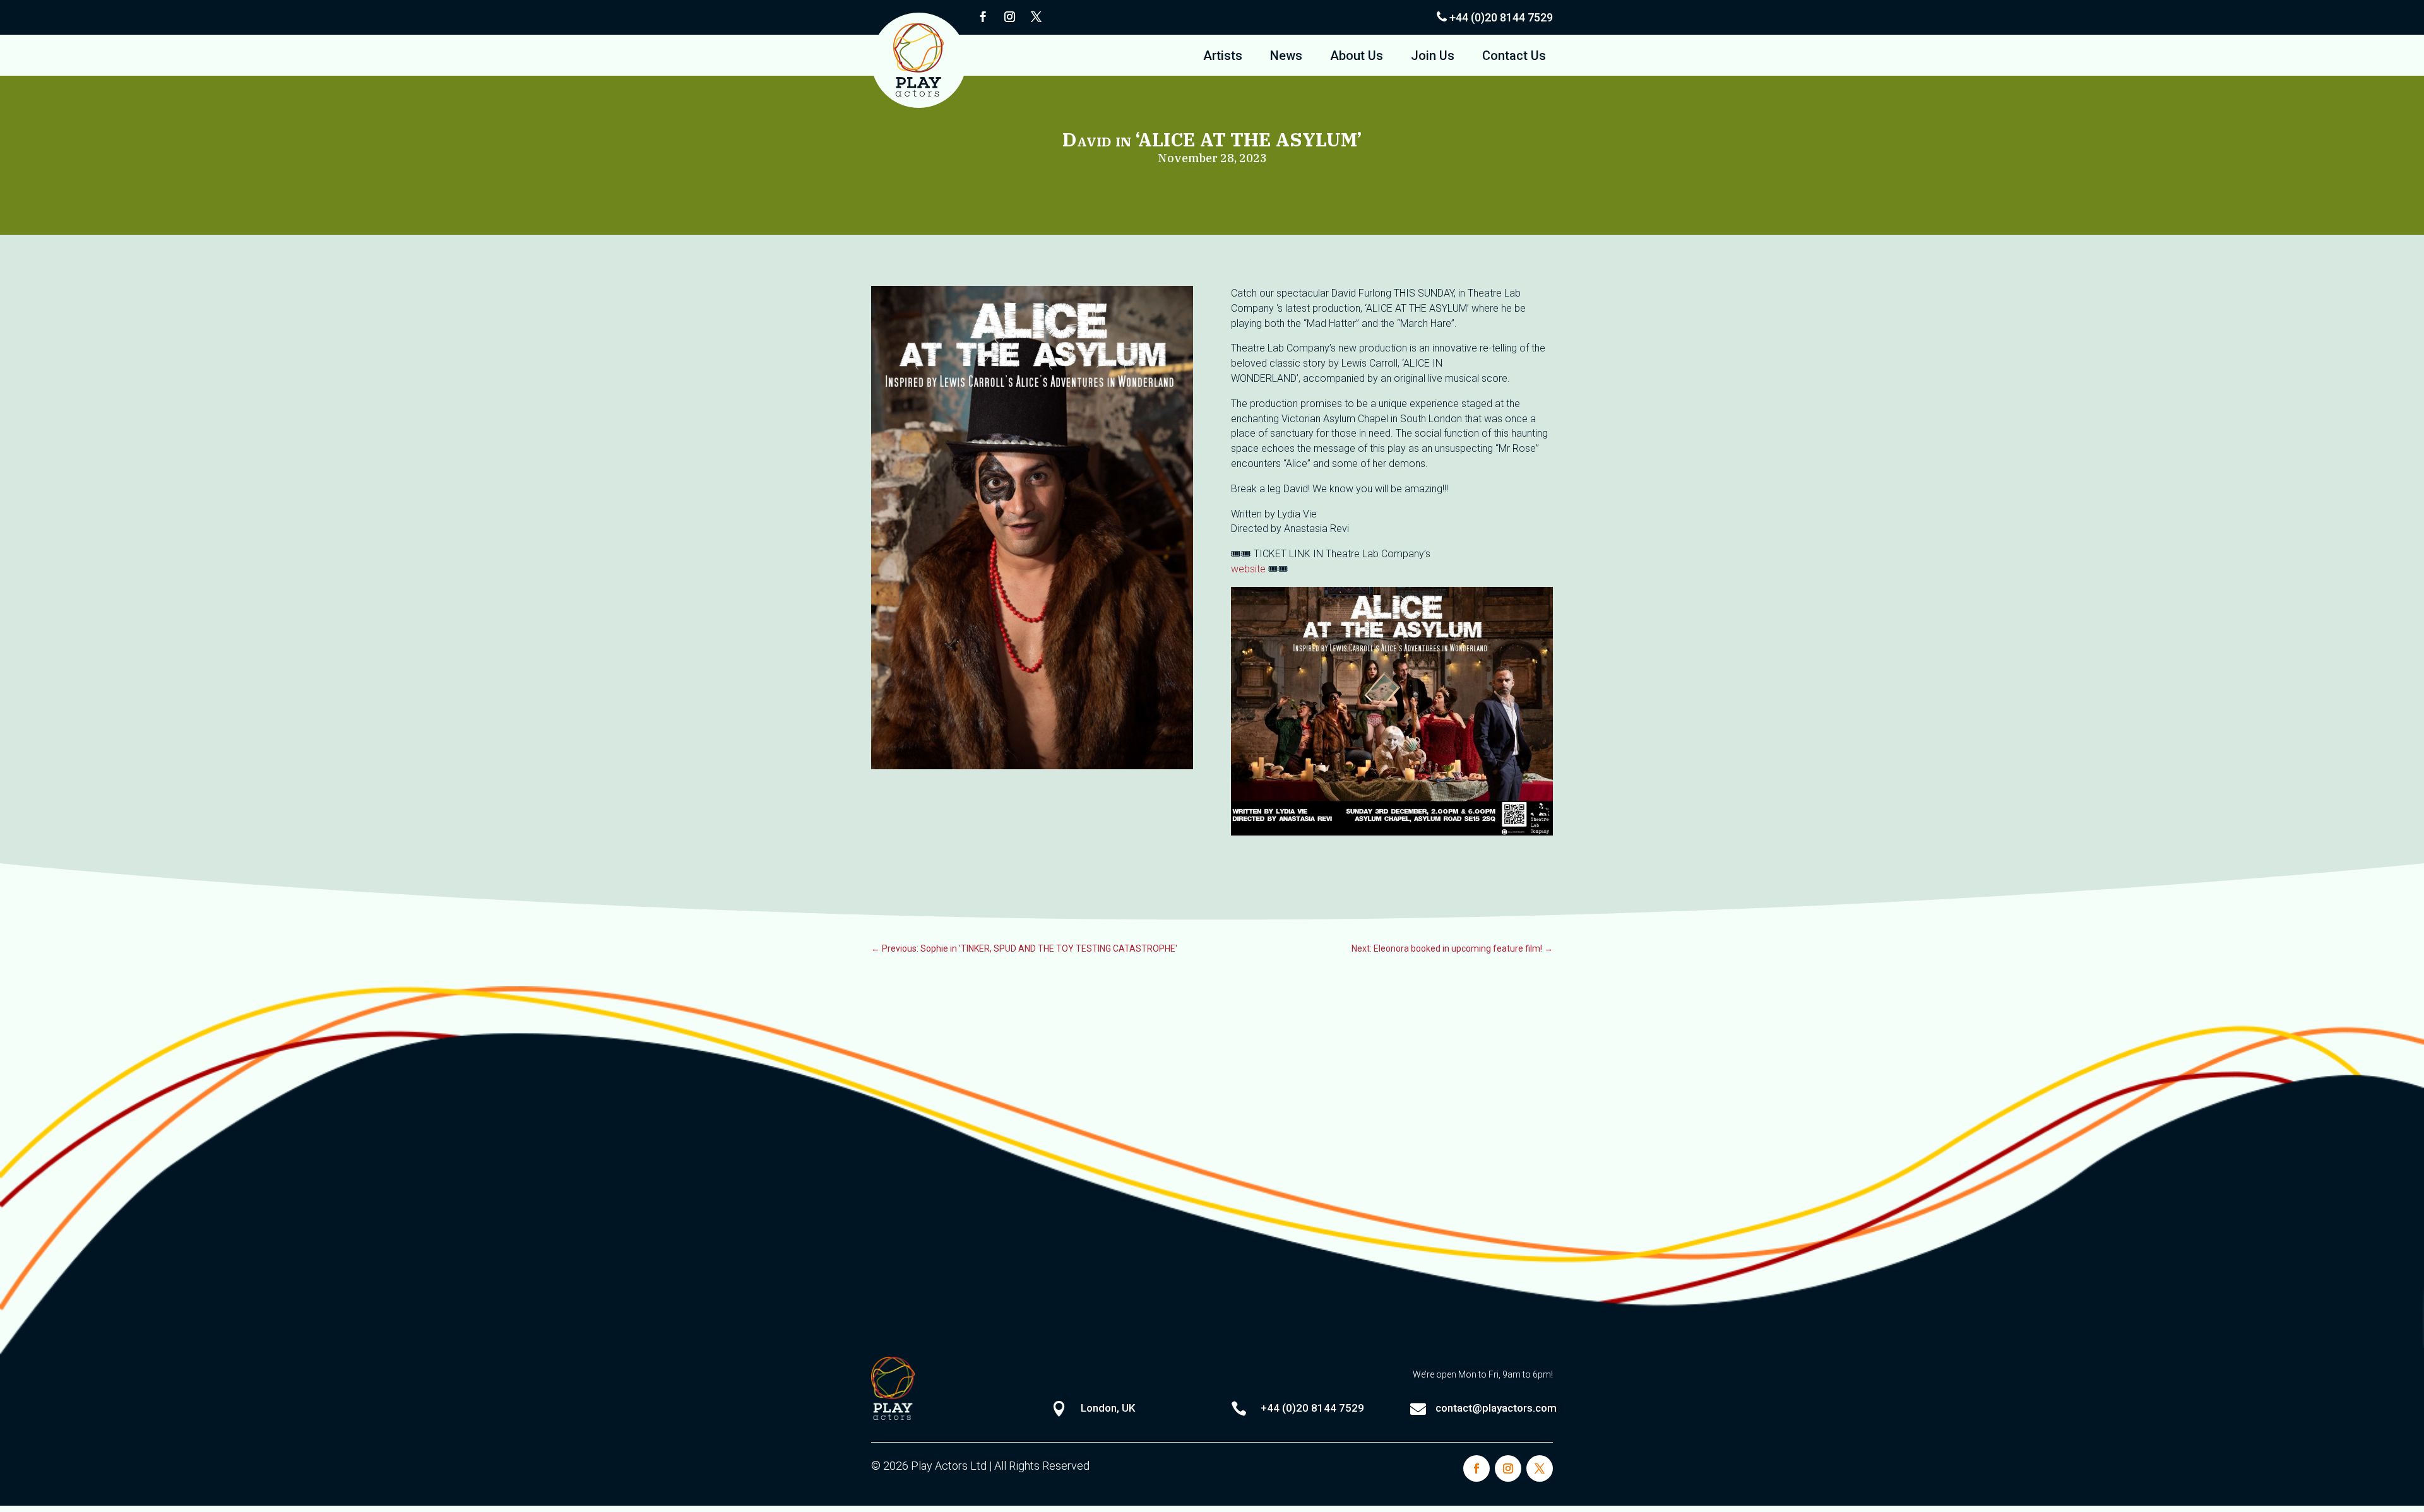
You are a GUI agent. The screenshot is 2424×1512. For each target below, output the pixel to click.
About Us (1357, 57)
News (1286, 57)
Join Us (1433, 57)
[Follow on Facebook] (983, 17)
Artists (1223, 57)
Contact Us (1514, 57)
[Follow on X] (1036, 17)
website (1248, 569)
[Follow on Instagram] (1009, 17)
